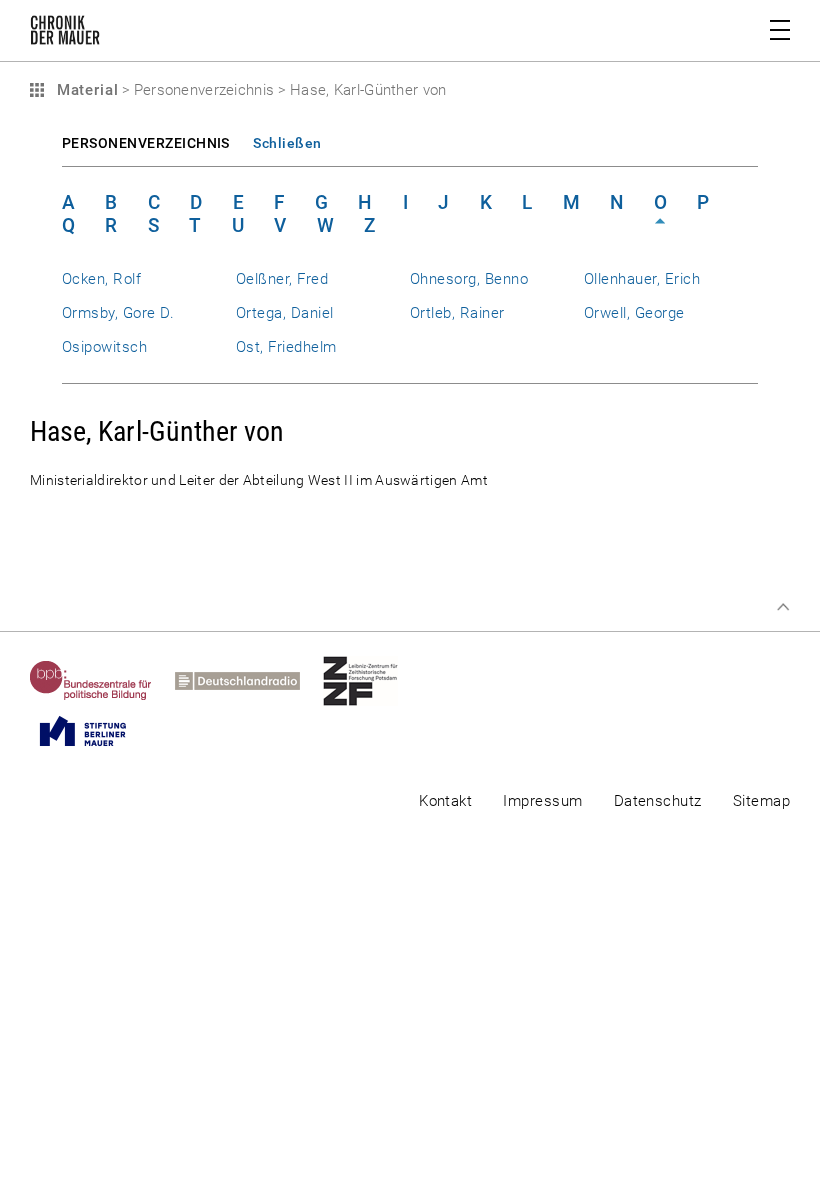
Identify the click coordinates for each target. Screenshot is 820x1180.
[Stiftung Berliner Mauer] (94, 731)
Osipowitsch (104, 347)
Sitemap (761, 801)
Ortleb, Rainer (457, 313)
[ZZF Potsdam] (372, 681)
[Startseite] (65, 34)
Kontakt (445, 801)
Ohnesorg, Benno (469, 279)
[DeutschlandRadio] (249, 681)
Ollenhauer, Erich (642, 279)
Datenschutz (658, 801)
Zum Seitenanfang (783, 607)
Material (85, 90)
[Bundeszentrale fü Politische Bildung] (102, 681)
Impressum (542, 801)
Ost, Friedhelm (286, 347)
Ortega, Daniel (285, 313)
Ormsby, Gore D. (118, 313)
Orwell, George (634, 313)
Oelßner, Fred (282, 279)
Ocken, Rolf (101, 279)
